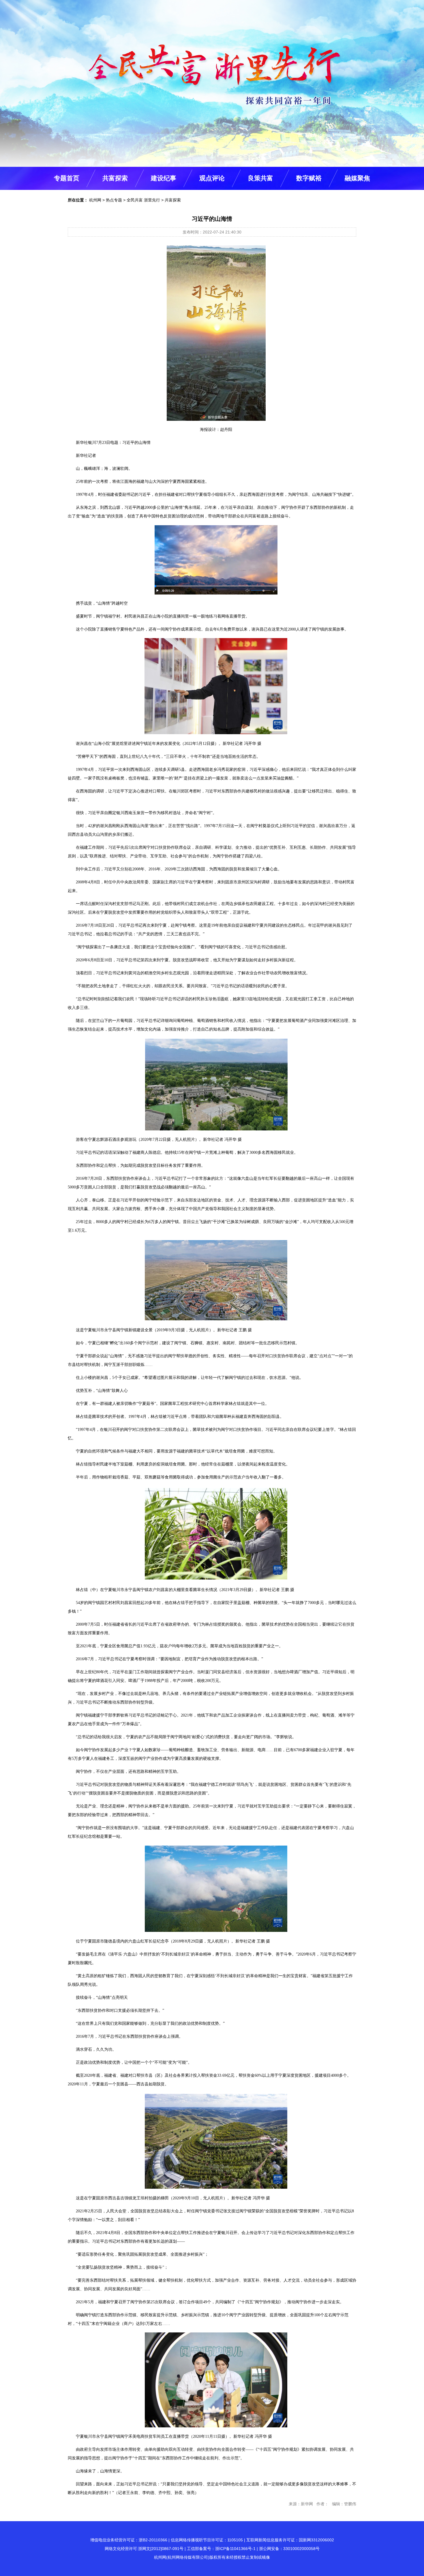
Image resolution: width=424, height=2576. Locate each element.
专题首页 (67, 178)
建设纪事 (164, 178)
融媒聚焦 (357, 178)
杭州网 (95, 200)
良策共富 (260, 178)
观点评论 (212, 178)
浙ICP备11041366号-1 (235, 2549)
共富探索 (115, 178)
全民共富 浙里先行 (143, 200)
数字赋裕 (309, 178)
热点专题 (114, 200)
